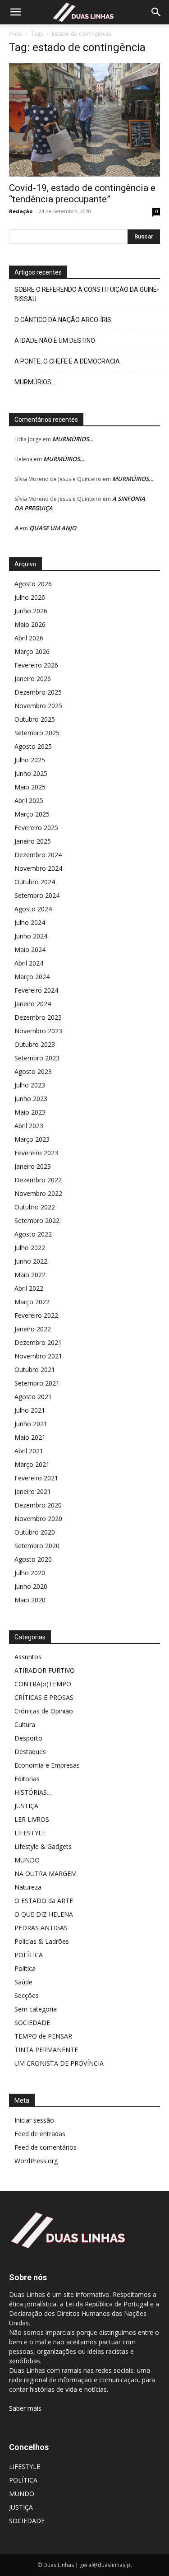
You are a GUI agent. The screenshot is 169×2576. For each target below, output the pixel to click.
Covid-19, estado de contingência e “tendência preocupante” (82, 194)
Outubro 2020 (35, 1532)
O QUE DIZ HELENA (44, 1914)
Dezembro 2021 (38, 1342)
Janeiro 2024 (33, 1004)
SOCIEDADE (32, 2023)
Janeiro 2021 (33, 1491)
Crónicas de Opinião (44, 1711)
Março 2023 (32, 1139)
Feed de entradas (40, 2134)
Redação (21, 211)
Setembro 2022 (37, 1220)
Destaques (30, 1752)
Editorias (27, 1779)
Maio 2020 (30, 1600)
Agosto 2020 (33, 1559)
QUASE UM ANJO (53, 528)
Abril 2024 (29, 963)
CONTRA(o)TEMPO (43, 1684)
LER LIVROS (32, 1819)
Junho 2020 (31, 1586)
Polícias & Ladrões (42, 1941)
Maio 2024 (30, 950)
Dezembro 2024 (38, 855)
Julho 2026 (30, 597)
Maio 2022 (30, 1275)
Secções (27, 1995)
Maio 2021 (30, 1437)
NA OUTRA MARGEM (46, 1874)
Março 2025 (32, 814)
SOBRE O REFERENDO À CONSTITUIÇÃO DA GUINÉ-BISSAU (87, 294)
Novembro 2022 (38, 1193)
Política (25, 1968)
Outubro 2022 (35, 1207)
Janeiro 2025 (33, 841)
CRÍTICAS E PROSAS (44, 1697)
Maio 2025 (30, 787)
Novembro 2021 (38, 1356)
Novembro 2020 (38, 1519)
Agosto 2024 (33, 909)
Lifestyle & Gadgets (43, 1846)
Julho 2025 (30, 760)
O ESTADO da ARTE (44, 1901)
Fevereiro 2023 (36, 1153)
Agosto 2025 (33, 746)
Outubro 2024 (35, 882)
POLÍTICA (29, 1955)
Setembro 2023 (37, 1058)
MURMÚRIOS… (35, 382)
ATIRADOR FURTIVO (45, 1670)
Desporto (28, 1738)
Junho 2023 (31, 1099)
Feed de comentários (46, 2147)
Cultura (25, 1724)
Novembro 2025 (38, 706)
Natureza (28, 1887)
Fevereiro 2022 (36, 1315)
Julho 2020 (30, 1573)
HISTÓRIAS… (33, 1792)
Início (16, 34)
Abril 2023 (29, 1126)
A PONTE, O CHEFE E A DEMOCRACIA (67, 361)
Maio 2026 (30, 624)
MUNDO (27, 1860)
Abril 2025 (29, 800)
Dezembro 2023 (38, 1017)
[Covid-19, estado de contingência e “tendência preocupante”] (84, 120)
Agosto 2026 (33, 584)
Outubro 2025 (35, 719)
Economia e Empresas (47, 1765)
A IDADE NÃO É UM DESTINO (55, 341)
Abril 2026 (29, 638)
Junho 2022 (31, 1261)
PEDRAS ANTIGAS (41, 1928)
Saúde (23, 1982)
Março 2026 (32, 651)
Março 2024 (32, 977)
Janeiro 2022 (33, 1329)
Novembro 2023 (38, 1031)
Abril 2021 (29, 1451)
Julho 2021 (30, 1410)
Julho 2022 (30, 1248)
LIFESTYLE (30, 1833)
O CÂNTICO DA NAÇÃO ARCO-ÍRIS (63, 320)
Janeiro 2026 (33, 679)
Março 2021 (32, 1464)
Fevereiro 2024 (36, 990)
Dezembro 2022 (38, 1180)
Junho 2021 (31, 1424)
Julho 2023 (30, 1085)
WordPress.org (36, 2161)
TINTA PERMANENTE (46, 2050)
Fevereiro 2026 (36, 665)
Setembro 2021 (37, 1383)
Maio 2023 (30, 1112)
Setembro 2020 (37, 1546)
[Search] (156, 12)
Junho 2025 (31, 773)
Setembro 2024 (37, 895)
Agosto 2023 (33, 1071)
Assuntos (28, 1657)
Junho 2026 (31, 611)
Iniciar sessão (34, 2120)
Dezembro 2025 (38, 692)
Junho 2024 (31, 936)
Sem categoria (36, 2009)
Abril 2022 (29, 1288)
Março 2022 (32, 1302)
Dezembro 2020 (38, 1505)
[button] (15, 12)
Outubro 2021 (35, 1370)
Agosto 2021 (33, 1397)
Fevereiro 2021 (36, 1478)
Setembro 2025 (37, 733)
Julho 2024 (30, 922)
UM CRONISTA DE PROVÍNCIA (59, 2063)
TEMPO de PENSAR (43, 2036)
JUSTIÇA (26, 1806)
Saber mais (25, 2408)
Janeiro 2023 (33, 1166)
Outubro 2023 (35, 1044)
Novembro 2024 (38, 868)
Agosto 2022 (33, 1234)
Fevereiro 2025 (36, 828)
